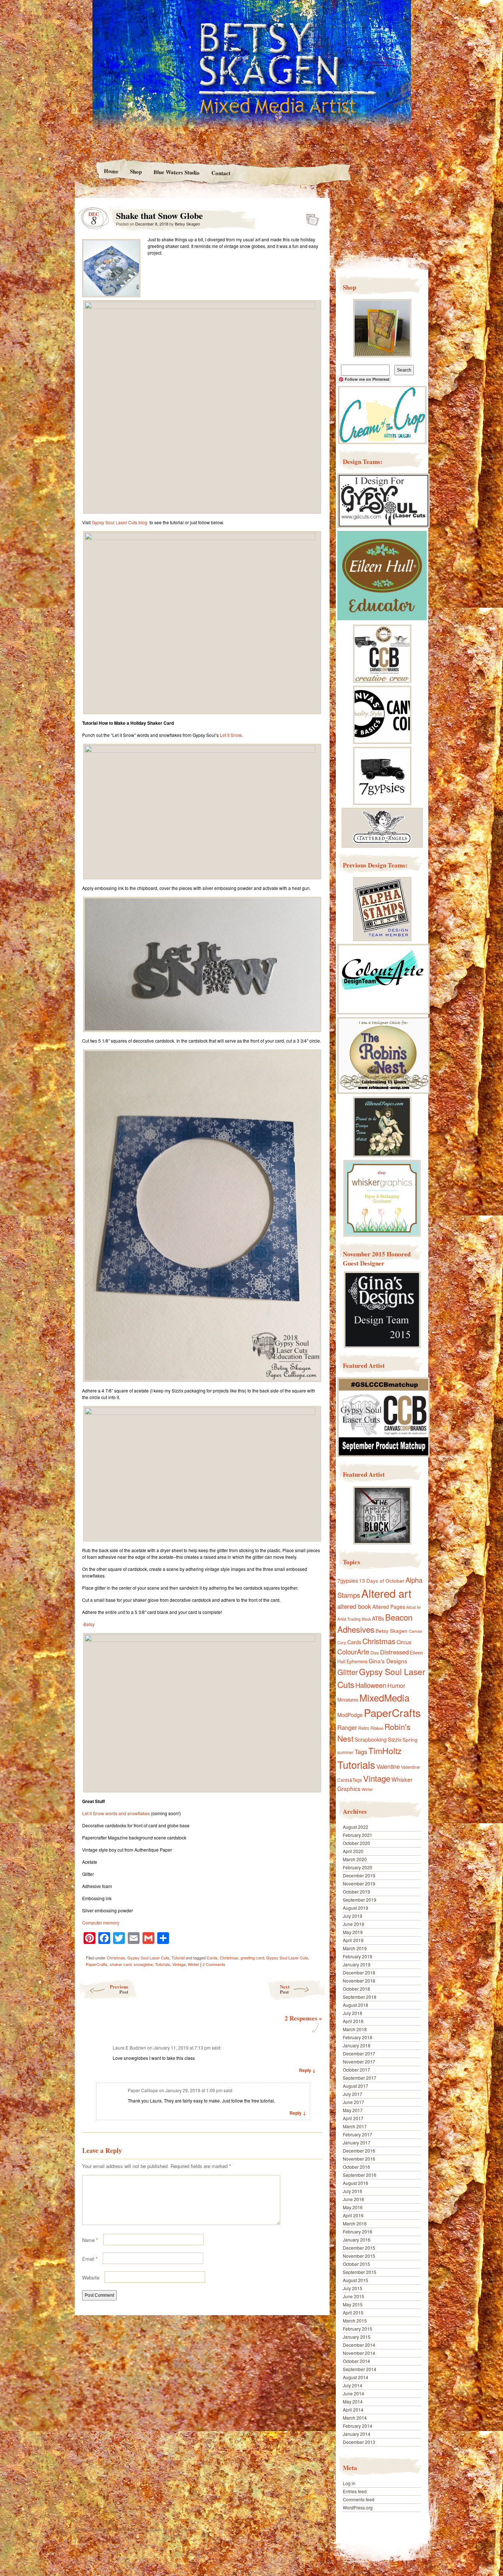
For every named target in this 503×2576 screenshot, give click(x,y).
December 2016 (359, 2151)
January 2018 (357, 2045)
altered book (354, 1606)
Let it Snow (231, 735)
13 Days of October (382, 1580)
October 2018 (356, 1989)
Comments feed (359, 2499)
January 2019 (357, 1964)
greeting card (252, 1958)
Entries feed (355, 2491)
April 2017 (353, 2118)
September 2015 (360, 2272)
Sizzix (395, 1739)
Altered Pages (389, 1607)
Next (285, 1989)
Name (90, 2240)
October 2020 (356, 1843)
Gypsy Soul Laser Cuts (148, 1958)
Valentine (388, 1766)
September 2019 (360, 1900)
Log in (349, 2483)
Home (111, 171)
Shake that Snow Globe (310, 217)
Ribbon (377, 1728)
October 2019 (356, 1892)
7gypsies (348, 1580)
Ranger (347, 1727)
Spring (410, 1739)
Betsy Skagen (187, 224)
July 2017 (353, 2094)
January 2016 (357, 2240)
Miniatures (348, 1700)
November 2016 (359, 2159)
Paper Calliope (143, 2090)
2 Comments (214, 1964)
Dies (375, 1653)
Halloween (371, 1685)
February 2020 (358, 1867)
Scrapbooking (371, 1739)
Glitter (348, 1672)
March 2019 (355, 1948)
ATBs (378, 1618)
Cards (212, 1958)
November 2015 (359, 2256)
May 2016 (353, 2207)
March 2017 (355, 2126)
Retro (364, 1728)
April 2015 (353, 2312)
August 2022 (356, 1827)
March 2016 (355, 2223)
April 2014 (353, 2410)
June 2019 (353, 1924)
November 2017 (359, 2061)
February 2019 (358, 1956)
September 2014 (360, 2369)
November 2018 (359, 1981)
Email (90, 2259)
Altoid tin (414, 1607)
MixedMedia (384, 1697)
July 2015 (353, 2288)
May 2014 (353, 2401)
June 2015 (353, 2296)
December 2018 (359, 1972)
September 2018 (360, 1997)
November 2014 (359, 2353)
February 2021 (358, 1835)
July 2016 (353, 2191)
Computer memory (101, 1922)
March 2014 (355, 2418)
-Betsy (88, 1624)
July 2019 (353, 1916)
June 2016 (353, 2199)
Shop (136, 171)
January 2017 (357, 2142)
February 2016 (358, 2231)
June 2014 (353, 2393)
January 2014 (357, 2434)
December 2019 (359, 1875)
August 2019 (356, 1908)
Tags (361, 1752)
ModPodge (350, 1715)
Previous (119, 1989)
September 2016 (360, 2175)
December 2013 (359, 2442)
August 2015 (356, 2280)
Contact (221, 173)
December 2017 (359, 2053)
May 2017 (353, 2110)
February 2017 (358, 2134)
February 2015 (358, 2329)
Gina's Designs (388, 1661)
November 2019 (359, 1883)
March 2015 (355, 2320)
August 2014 (356, 2377)
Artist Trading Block (354, 1619)
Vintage (179, 1964)
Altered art (386, 1593)
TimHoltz (385, 1750)
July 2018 (353, 2013)
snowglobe (143, 1964)
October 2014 (356, 2361)
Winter (194, 1964)
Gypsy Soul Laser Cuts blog (119, 522)
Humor (396, 1686)
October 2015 (356, 2264)
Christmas (116, 1958)
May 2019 (353, 1932)
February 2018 (358, 2037)
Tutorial (178, 1958)
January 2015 (357, 2337)
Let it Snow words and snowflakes (116, 1813)
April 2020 (353, 1851)
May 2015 (353, 2304)
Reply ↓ (307, 2070)
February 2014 (358, 2426)
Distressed (394, 1652)
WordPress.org (358, 2507)
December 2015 (359, 2248)
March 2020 (355, 1859)
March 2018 (355, 2029)
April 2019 (353, 1940)
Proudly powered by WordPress (103, 2529)
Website (91, 2277)
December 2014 (359, 2345)
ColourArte (353, 1651)
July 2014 (353, 2385)
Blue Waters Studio (177, 172)
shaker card (121, 1964)
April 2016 (353, 2215)
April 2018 (353, 2021)
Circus (404, 1642)
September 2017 (360, 2078)
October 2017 (356, 2070)
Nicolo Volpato (181, 2529)
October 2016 (356, 2167)
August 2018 (356, 2005)
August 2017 (356, 2086)
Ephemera (357, 1661)
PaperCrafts (97, 1964)
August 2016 (356, 2183)
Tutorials (163, 1964)
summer (345, 1752)
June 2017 (353, 2102)
